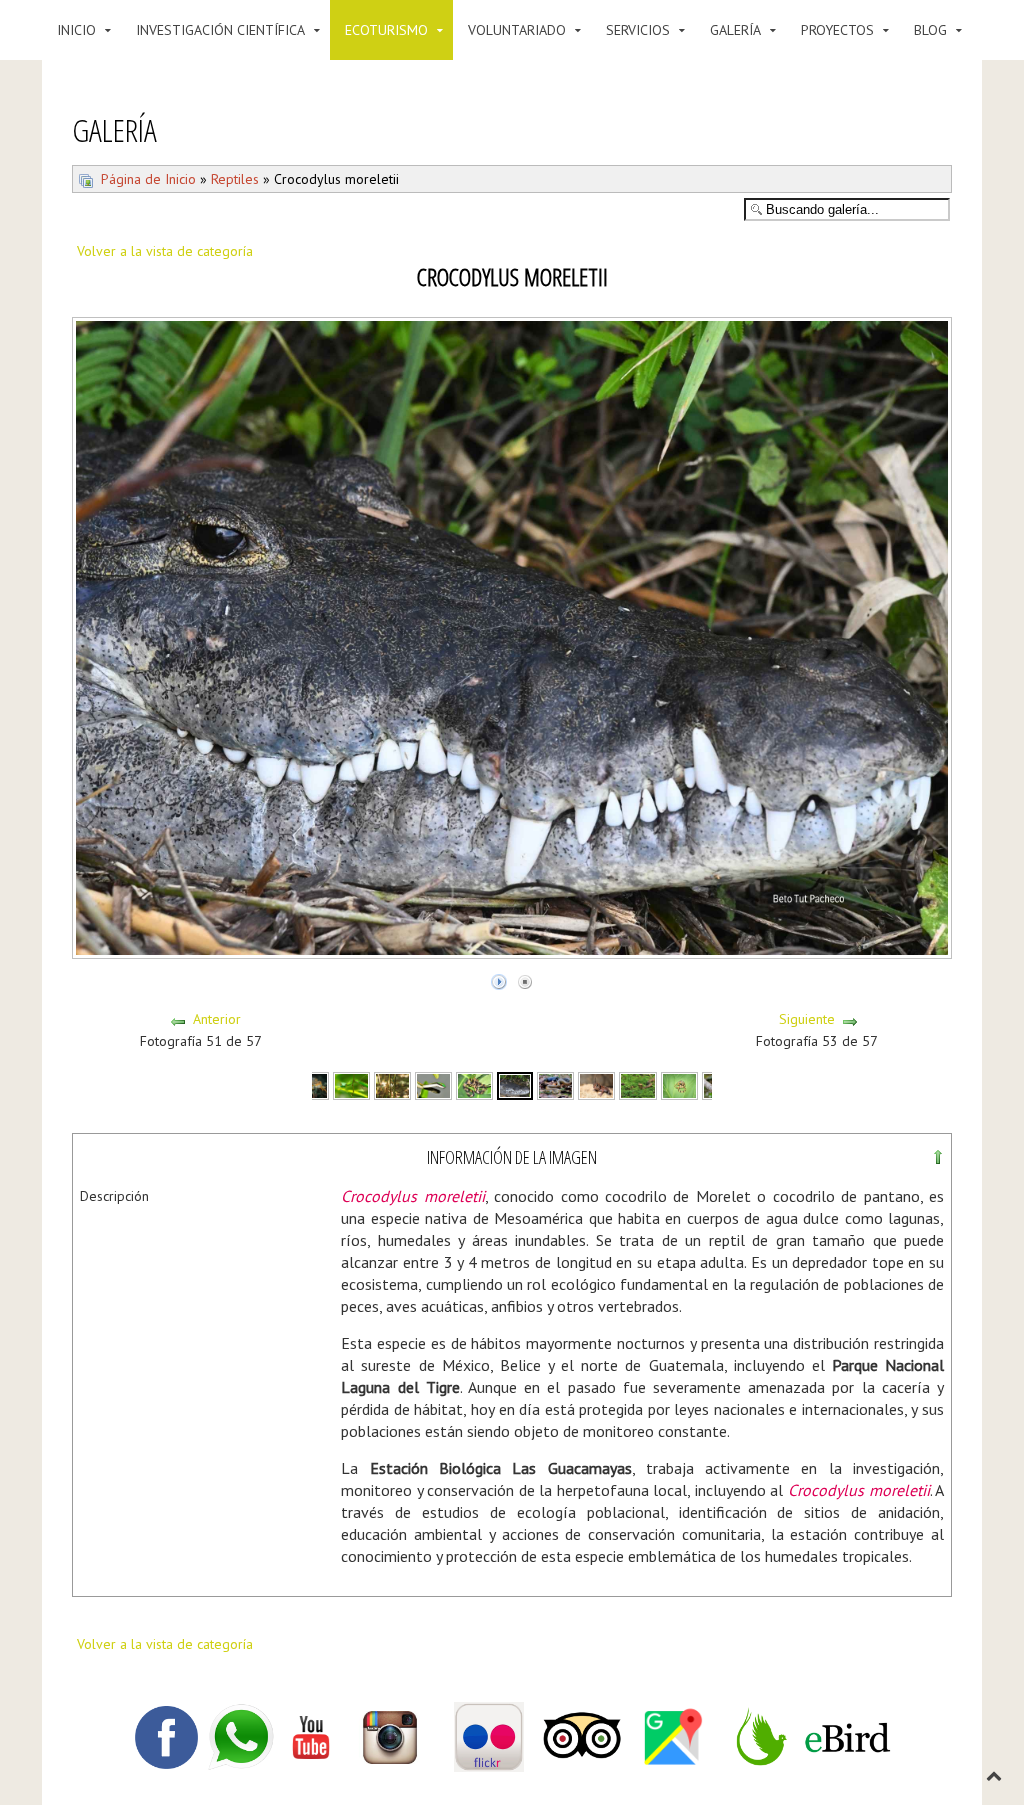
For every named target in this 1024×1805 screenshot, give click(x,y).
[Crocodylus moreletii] (515, 1084)
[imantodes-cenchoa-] (679, 1084)
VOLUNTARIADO (517, 30)
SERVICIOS (638, 30)
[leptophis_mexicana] (433, 1084)
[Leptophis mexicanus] (392, 1084)
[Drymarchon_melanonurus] (555, 1084)
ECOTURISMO (386, 30)
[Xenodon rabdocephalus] (637, 1084)
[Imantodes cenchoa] (474, 1084)
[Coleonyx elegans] (596, 1084)
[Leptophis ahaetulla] (351, 1084)
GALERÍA (735, 30)
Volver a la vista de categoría (165, 251)
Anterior (217, 1019)
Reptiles (235, 179)
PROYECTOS (837, 30)
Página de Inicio (148, 179)
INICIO (76, 30)
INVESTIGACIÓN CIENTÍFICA (220, 30)
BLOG (930, 30)
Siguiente (807, 1019)
